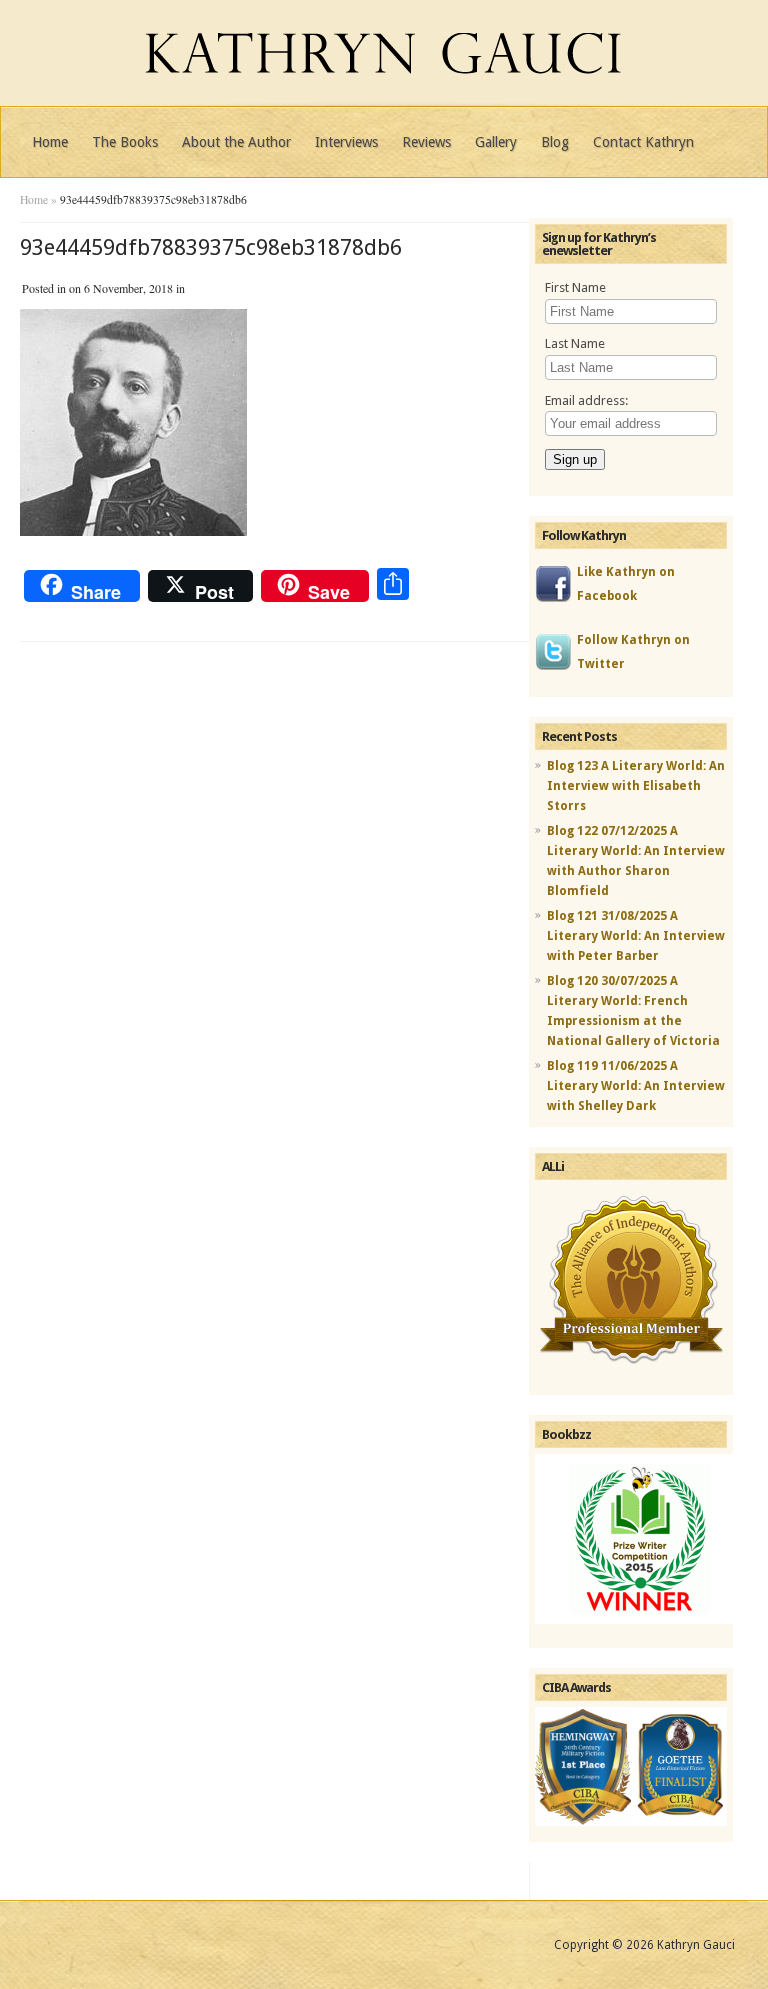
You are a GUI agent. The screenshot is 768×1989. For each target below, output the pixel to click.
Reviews (426, 142)
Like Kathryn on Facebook (626, 584)
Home (50, 142)
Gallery (496, 142)
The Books (125, 142)
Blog (555, 142)
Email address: (586, 400)
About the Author (236, 142)
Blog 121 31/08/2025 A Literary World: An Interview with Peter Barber (636, 936)
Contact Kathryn (643, 142)
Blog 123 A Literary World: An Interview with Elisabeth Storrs (636, 786)
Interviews (346, 142)
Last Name (575, 343)
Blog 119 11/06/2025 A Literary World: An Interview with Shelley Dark (636, 1086)
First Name (575, 287)
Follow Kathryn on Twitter (633, 652)
